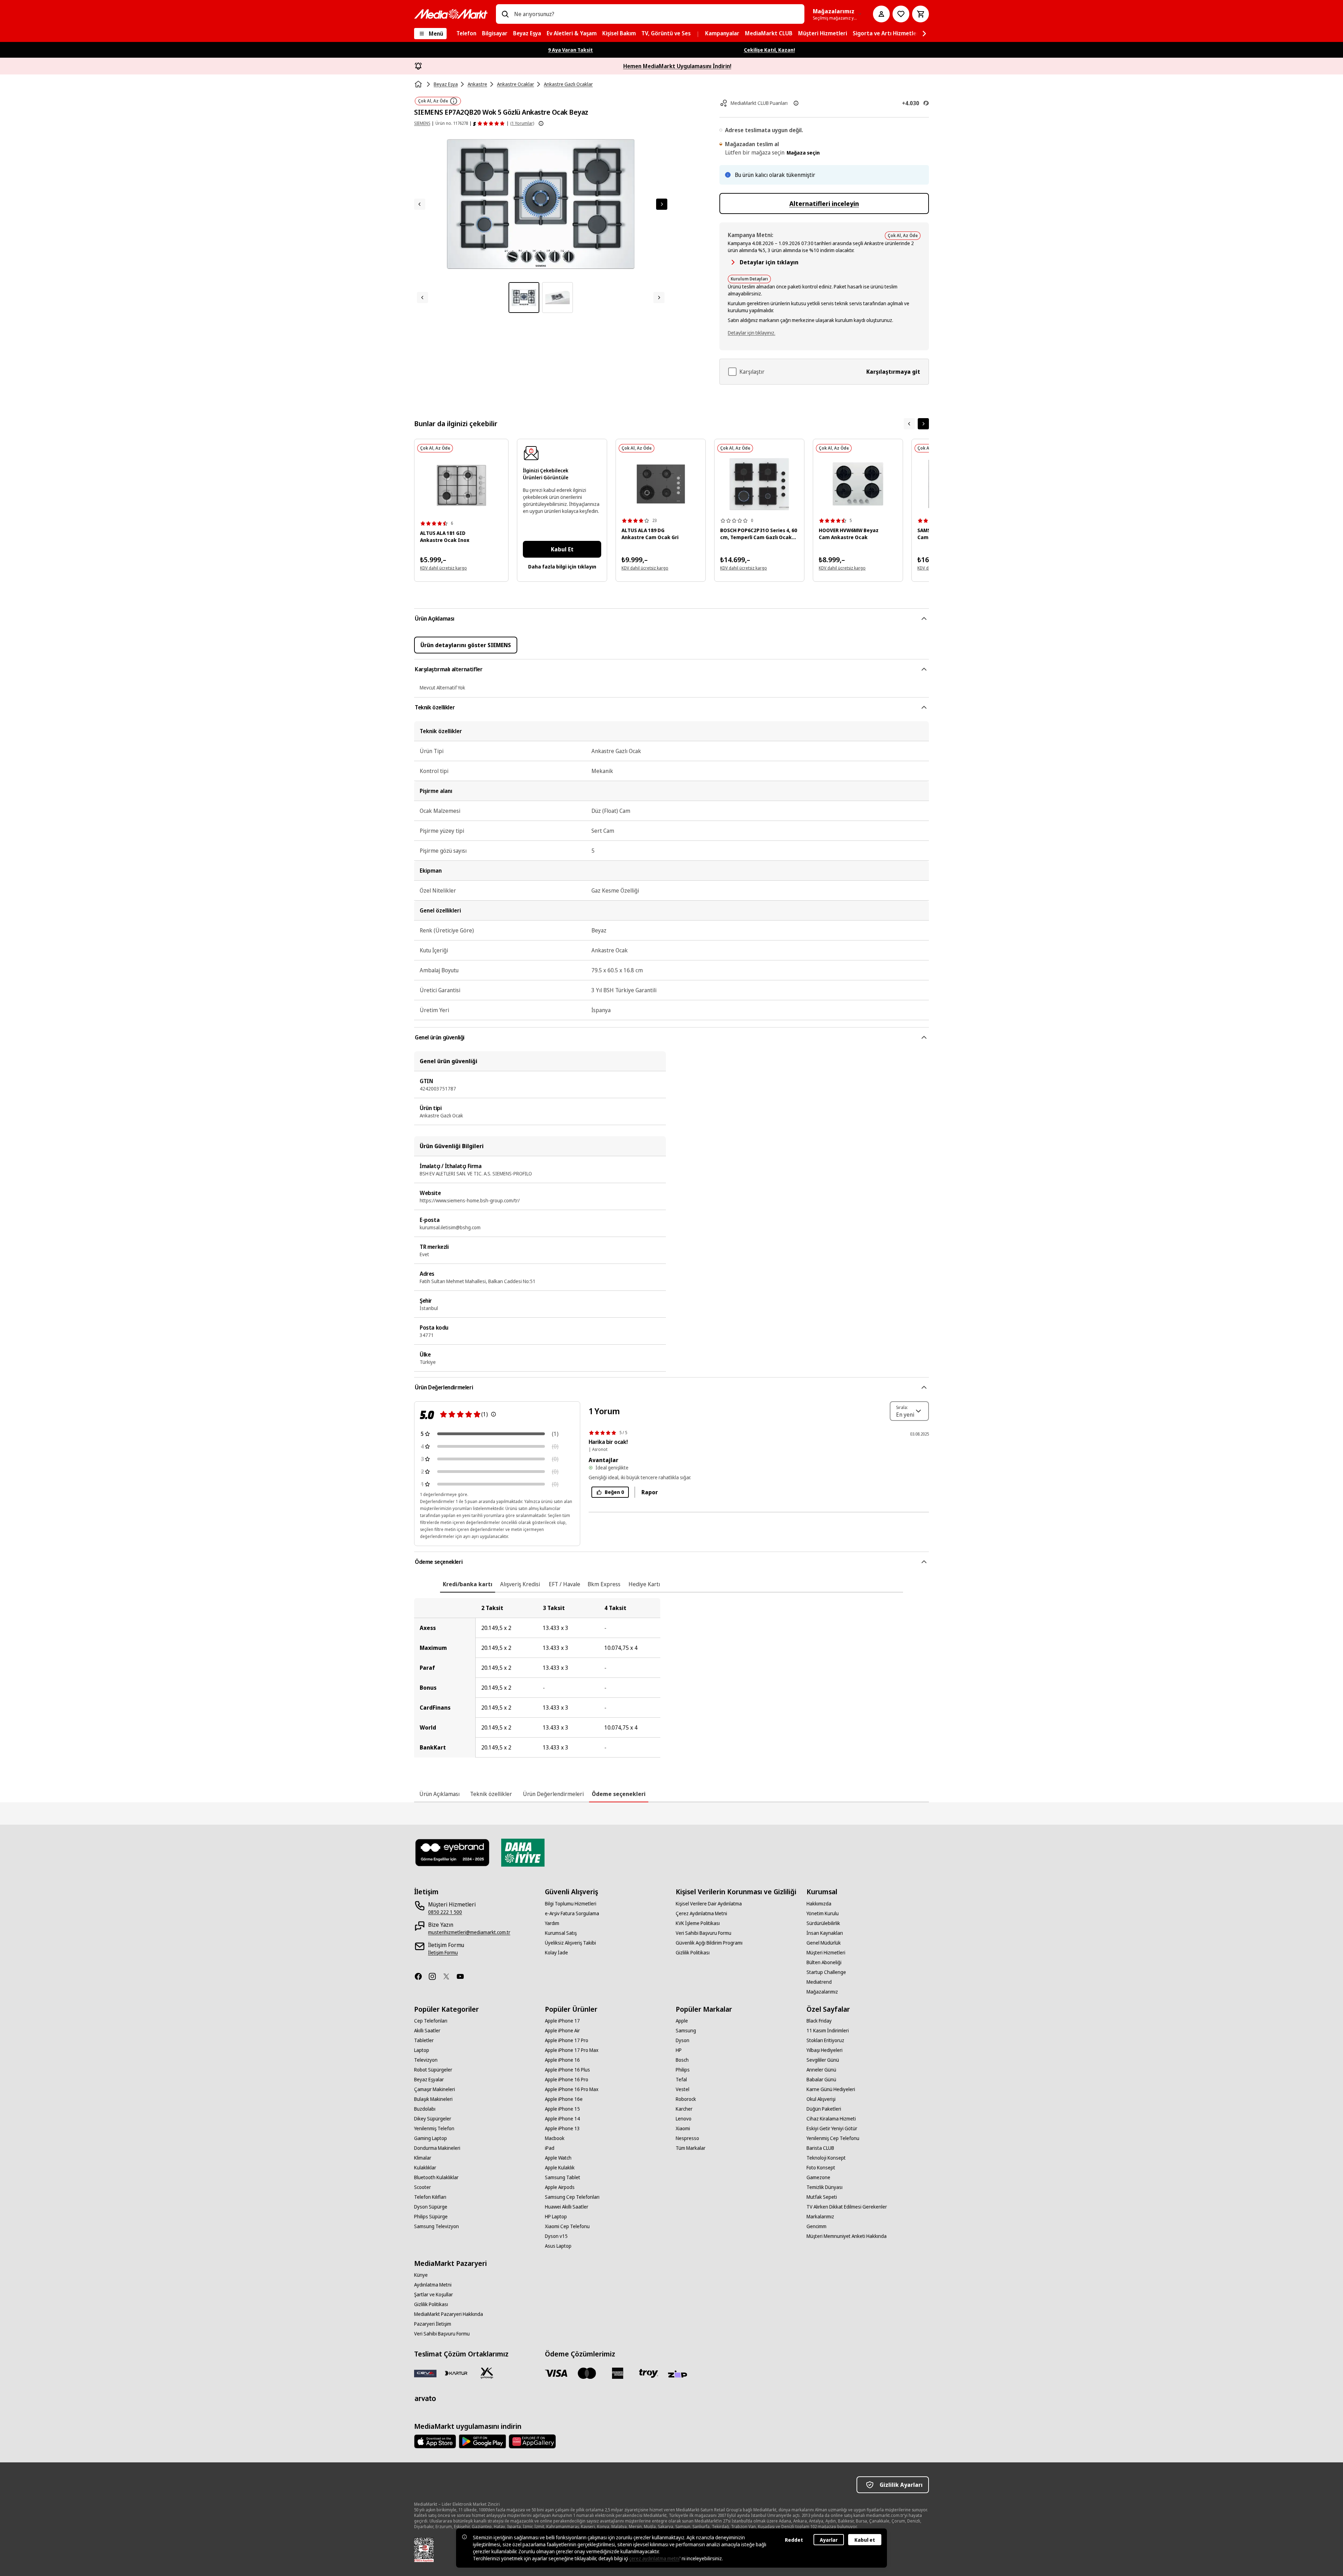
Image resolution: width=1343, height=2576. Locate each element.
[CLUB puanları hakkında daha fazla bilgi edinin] (796, 103)
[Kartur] (456, 2373)
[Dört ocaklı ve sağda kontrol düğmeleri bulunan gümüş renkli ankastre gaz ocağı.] (461, 485)
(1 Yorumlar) (522, 123)
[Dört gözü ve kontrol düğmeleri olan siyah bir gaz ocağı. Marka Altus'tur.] (661, 484)
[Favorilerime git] (901, 14)
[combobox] (656, 14)
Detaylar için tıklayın (769, 262)
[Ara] (505, 14)
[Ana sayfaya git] (451, 14)
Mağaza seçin (803, 153)
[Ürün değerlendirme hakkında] (493, 1414)
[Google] (482, 2441)
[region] (671, 1678)
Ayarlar (829, 2540)
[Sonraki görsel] (662, 204)
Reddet (794, 2540)
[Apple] (435, 2441)
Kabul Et (562, 549)
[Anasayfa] (419, 84)
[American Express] (618, 2373)
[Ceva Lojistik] (425, 2373)
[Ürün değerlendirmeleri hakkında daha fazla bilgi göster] (541, 123)
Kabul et (865, 2540)
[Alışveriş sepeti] (921, 14)
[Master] (587, 2373)
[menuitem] (466, 34)
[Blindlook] (453, 1853)
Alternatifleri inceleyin (824, 203)
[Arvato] (425, 2398)
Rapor (650, 1492)
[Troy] (648, 2373)
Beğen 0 (614, 1492)
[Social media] (421, 1976)
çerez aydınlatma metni (654, 2558)
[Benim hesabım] (881, 14)
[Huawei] (532, 2441)
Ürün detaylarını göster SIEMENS (466, 645)
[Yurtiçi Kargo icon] (487, 2373)
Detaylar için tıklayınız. (752, 333)
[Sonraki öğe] (923, 424)
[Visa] (556, 2373)
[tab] (468, 1584)
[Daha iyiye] (523, 1853)
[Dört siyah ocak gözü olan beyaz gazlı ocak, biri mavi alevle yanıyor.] (759, 484)
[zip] (679, 2375)
